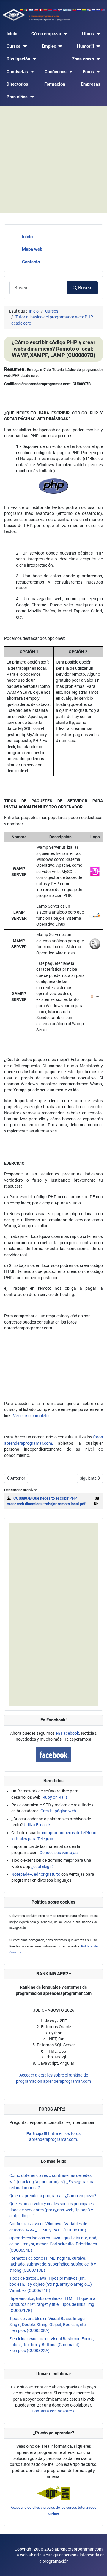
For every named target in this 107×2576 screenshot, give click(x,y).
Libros (88, 34)
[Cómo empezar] (64, 34)
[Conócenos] (70, 72)
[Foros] (97, 72)
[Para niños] (31, 97)
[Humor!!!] (97, 46)
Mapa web (32, 249)
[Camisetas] (31, 72)
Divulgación (18, 59)
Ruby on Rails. (56, 1797)
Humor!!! (85, 46)
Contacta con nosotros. (54, 2411)
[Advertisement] (53, 159)
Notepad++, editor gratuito (36, 1874)
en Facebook (67, 1733)
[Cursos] (24, 46)
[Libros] (97, 34)
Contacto (31, 262)
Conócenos (56, 72)
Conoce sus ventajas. (59, 1853)
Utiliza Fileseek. (38, 1825)
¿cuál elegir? (43, 1867)
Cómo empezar (46, 34)
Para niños (17, 97)
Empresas (91, 84)
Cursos (14, 46)
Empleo (49, 46)
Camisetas (17, 72)
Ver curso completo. (31, 1416)
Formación (55, 84)
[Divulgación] (33, 59)
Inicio (12, 34)
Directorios (17, 84)
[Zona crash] (97, 59)
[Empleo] (59, 46)
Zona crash (83, 59)
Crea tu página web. (59, 1811)
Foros (88, 72)
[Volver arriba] (97, 2566)
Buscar (85, 288)
